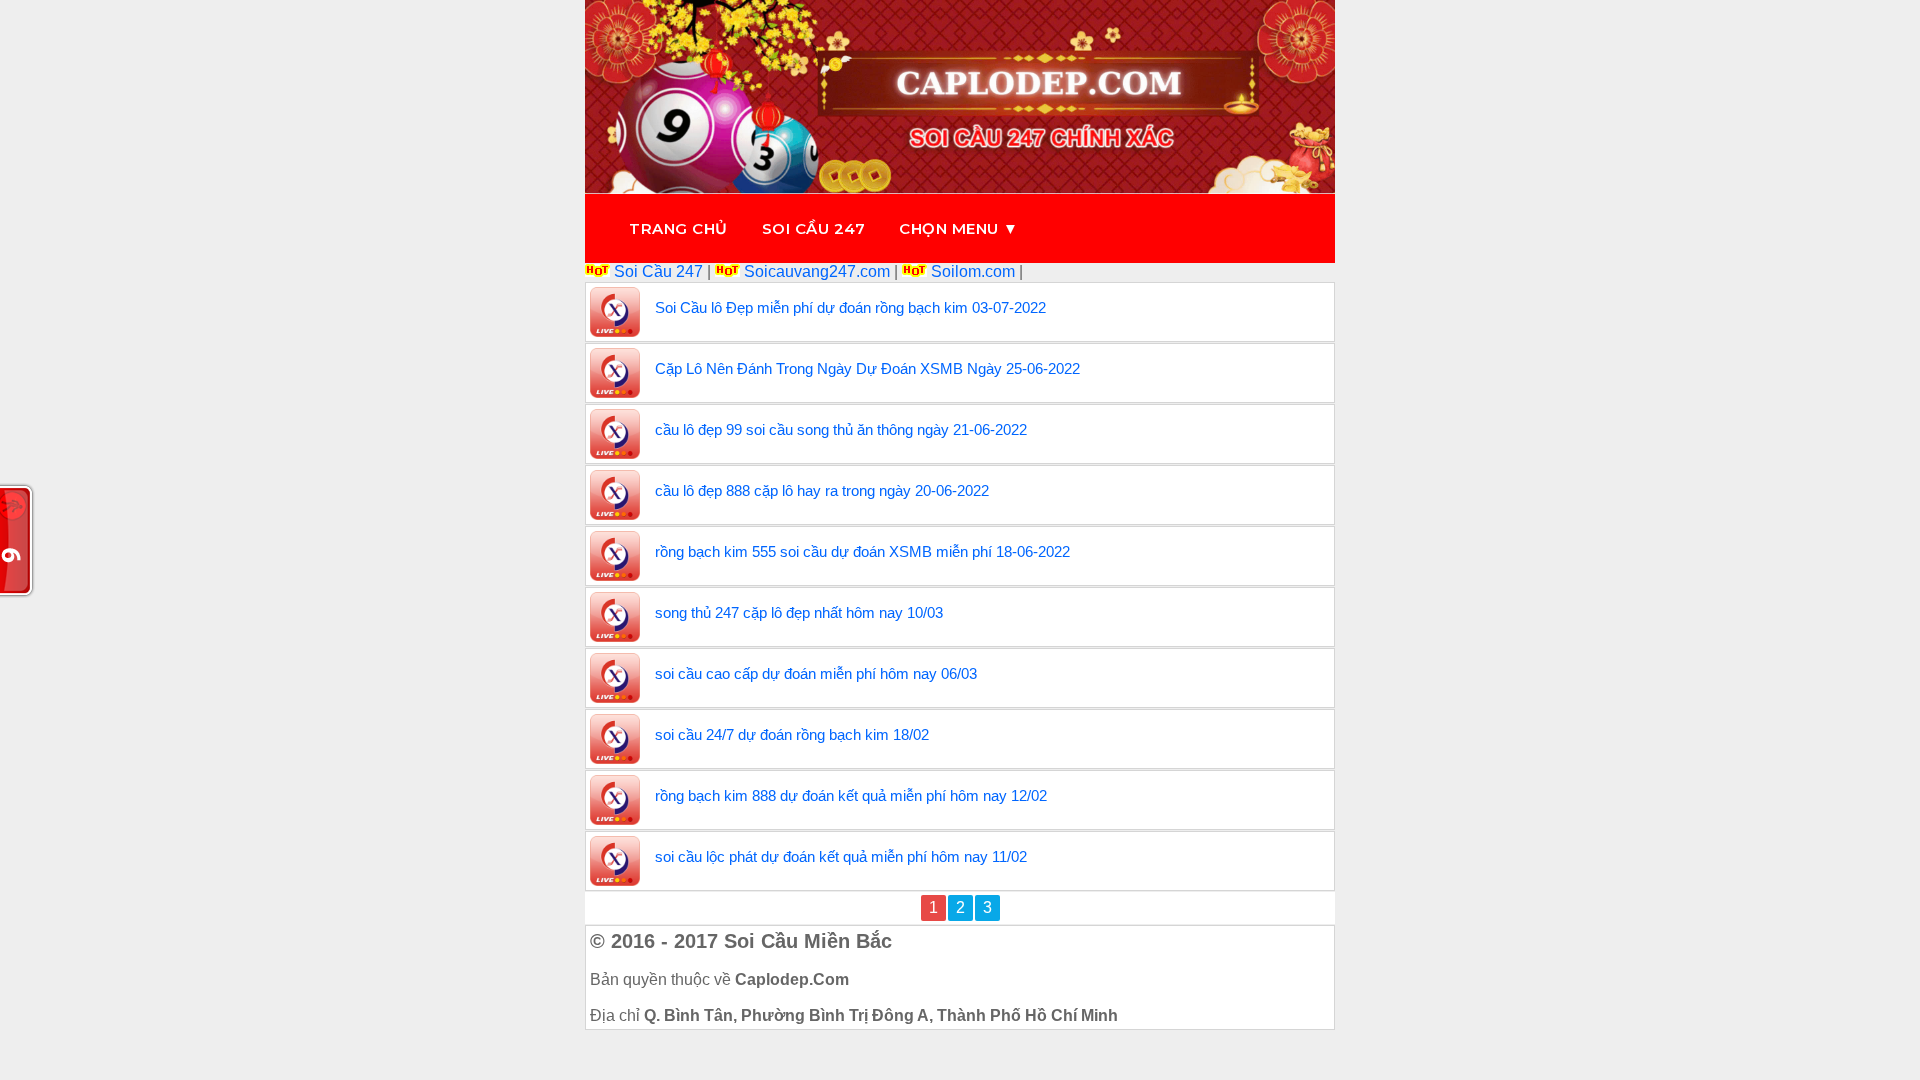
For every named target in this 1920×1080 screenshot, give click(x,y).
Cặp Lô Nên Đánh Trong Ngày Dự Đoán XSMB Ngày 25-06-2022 (867, 368)
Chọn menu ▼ (959, 228)
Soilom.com (973, 271)
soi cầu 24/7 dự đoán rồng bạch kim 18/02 (792, 734)
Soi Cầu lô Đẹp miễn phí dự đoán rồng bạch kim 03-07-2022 (850, 307)
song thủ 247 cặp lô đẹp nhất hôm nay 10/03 (799, 612)
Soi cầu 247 (814, 228)
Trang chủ (678, 228)
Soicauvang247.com (817, 271)
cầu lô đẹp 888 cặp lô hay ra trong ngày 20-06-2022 (822, 490)
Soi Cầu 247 (658, 271)
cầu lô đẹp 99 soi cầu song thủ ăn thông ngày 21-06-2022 (841, 429)
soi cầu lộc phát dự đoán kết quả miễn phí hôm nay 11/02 (841, 856)
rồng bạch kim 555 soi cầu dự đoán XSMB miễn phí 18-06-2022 (862, 551)
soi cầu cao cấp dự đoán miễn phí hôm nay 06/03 (816, 673)
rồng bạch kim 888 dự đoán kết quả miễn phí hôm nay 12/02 (851, 795)
